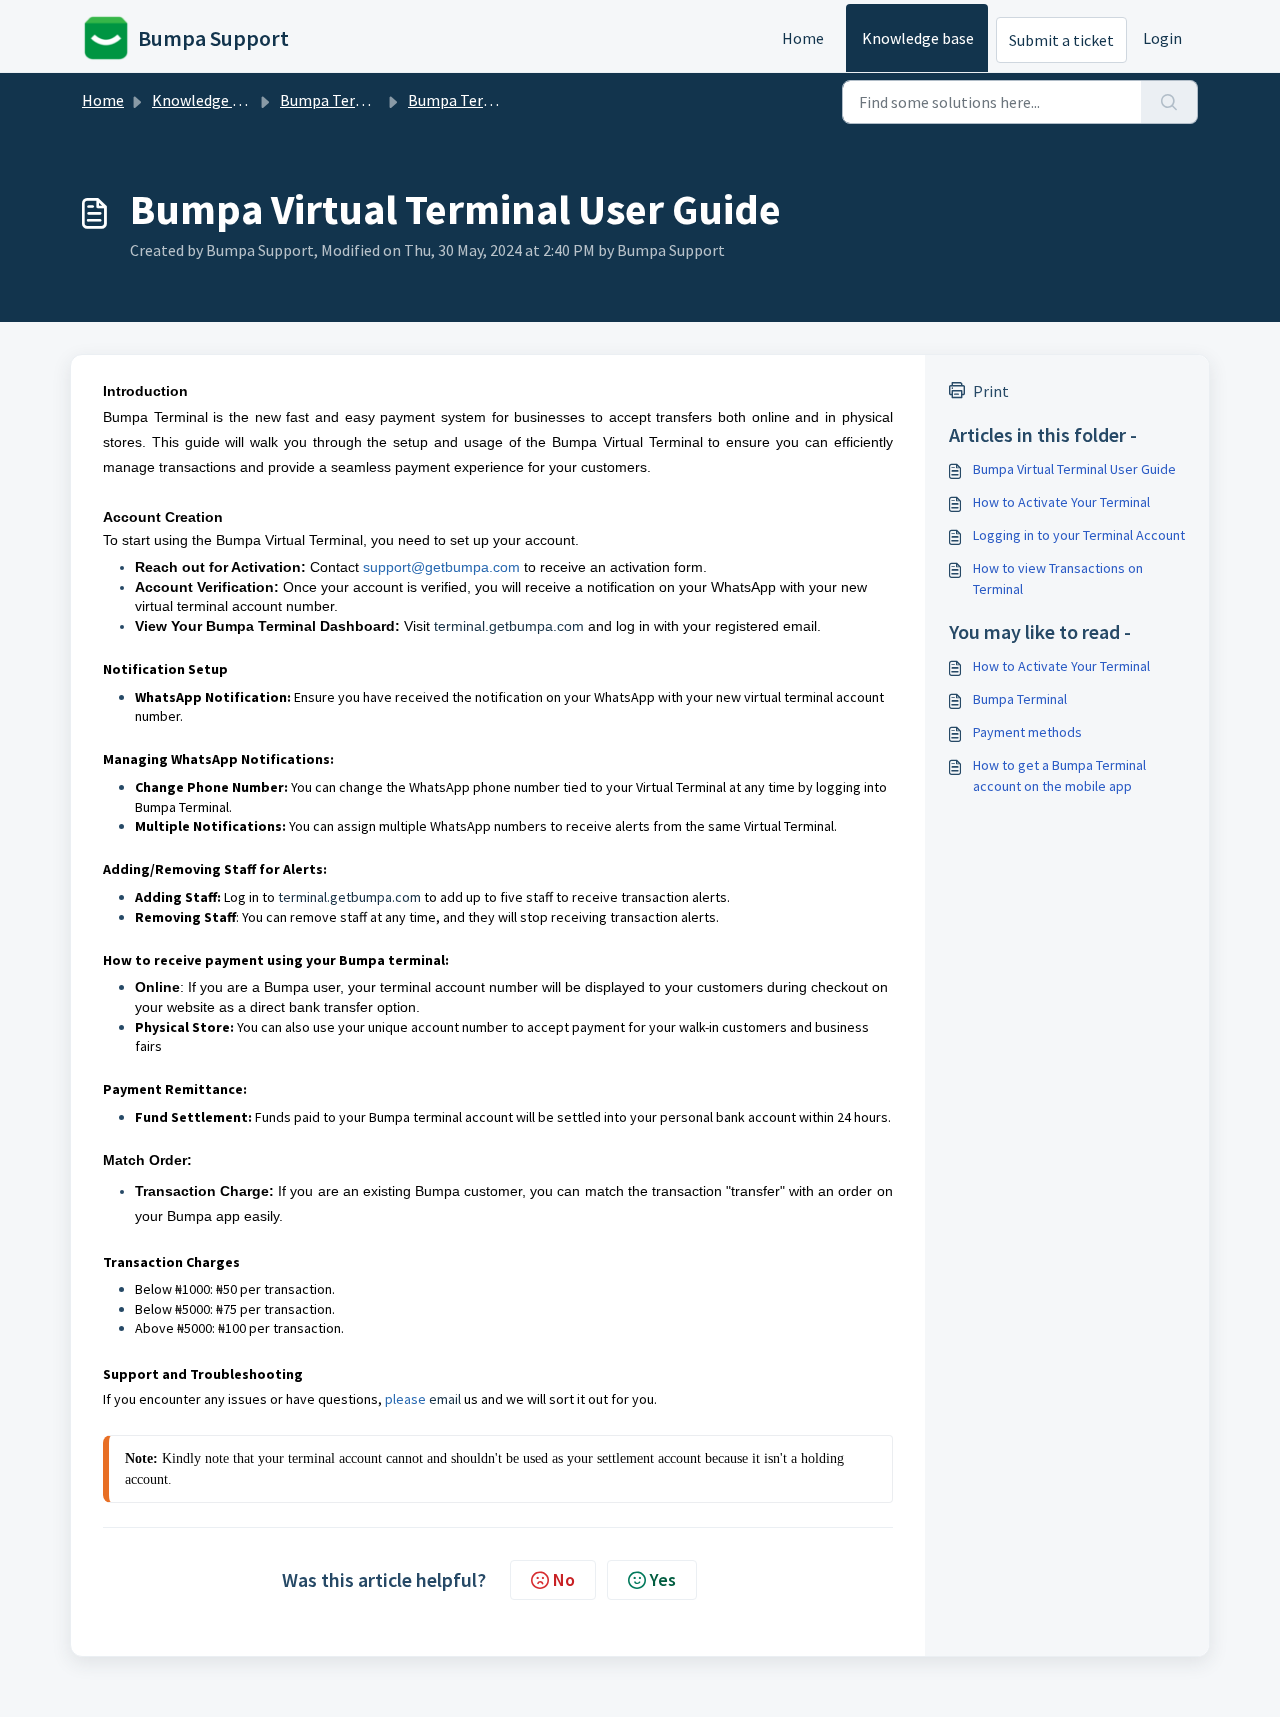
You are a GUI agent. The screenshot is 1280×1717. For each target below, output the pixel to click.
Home (803, 38)
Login (1162, 38)
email (445, 1399)
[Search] (1169, 102)
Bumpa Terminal (337, 100)
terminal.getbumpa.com (509, 626)
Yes (663, 1579)
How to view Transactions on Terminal (1058, 578)
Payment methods (1027, 732)
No (564, 1579)
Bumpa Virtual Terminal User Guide (1074, 469)
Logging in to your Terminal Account (1079, 535)
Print (991, 391)
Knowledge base (918, 38)
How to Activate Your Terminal (1061, 502)
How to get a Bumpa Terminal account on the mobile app (1059, 775)
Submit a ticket (1061, 40)
